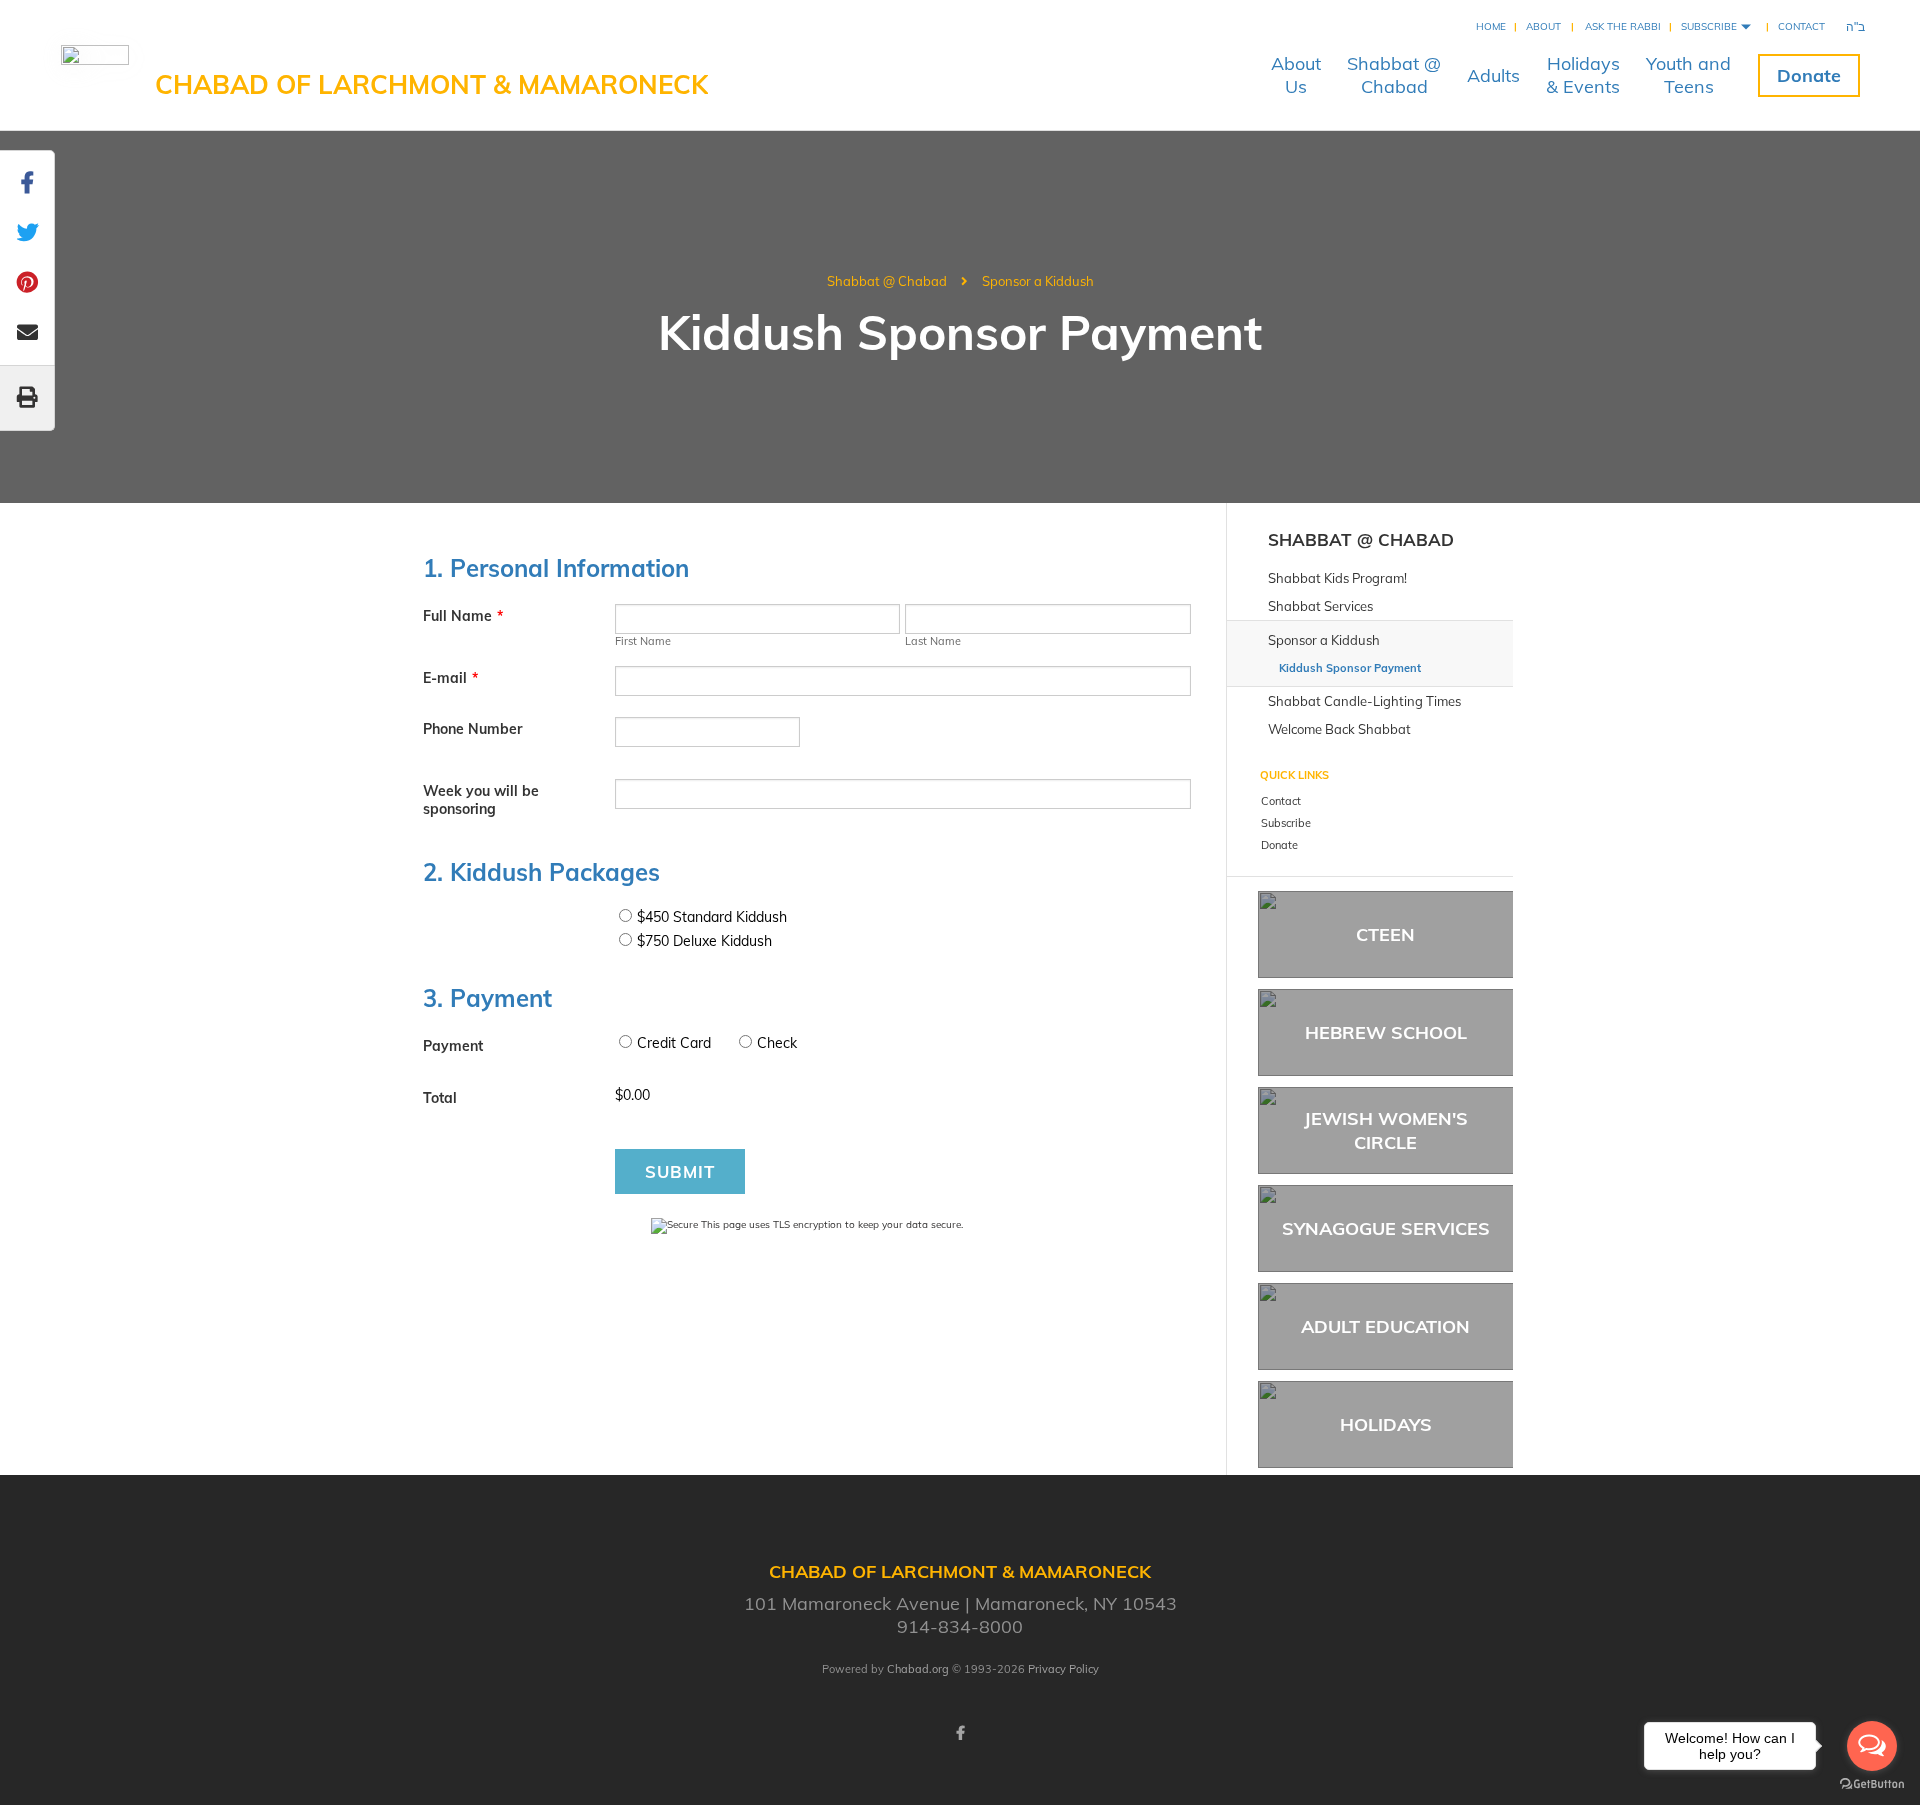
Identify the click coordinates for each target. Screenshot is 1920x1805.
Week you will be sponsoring (481, 800)
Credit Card (674, 1043)
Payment (453, 1046)
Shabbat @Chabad (1394, 75)
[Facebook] (960, 1733)
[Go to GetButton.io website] (1872, 1784)
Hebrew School (1386, 1032)
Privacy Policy (1063, 1669)
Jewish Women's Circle (1386, 1130)
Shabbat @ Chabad (887, 281)
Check (777, 1043)
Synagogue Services (1386, 1228)
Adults (1493, 75)
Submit (680, 1171)
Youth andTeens (1688, 75)
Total (440, 1098)
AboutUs (1296, 75)
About (1543, 26)
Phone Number (472, 729)
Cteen (1385, 934)
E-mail (450, 678)
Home (1491, 26)
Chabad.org (918, 1669)
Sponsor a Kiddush (1038, 281)
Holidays (1386, 1424)
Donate (1809, 75)
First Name (643, 641)
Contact (1801, 26)
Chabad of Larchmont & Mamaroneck (431, 84)
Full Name (463, 616)
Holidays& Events (1583, 75)
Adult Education (1385, 1326)
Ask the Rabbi (1623, 26)
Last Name (933, 641)
